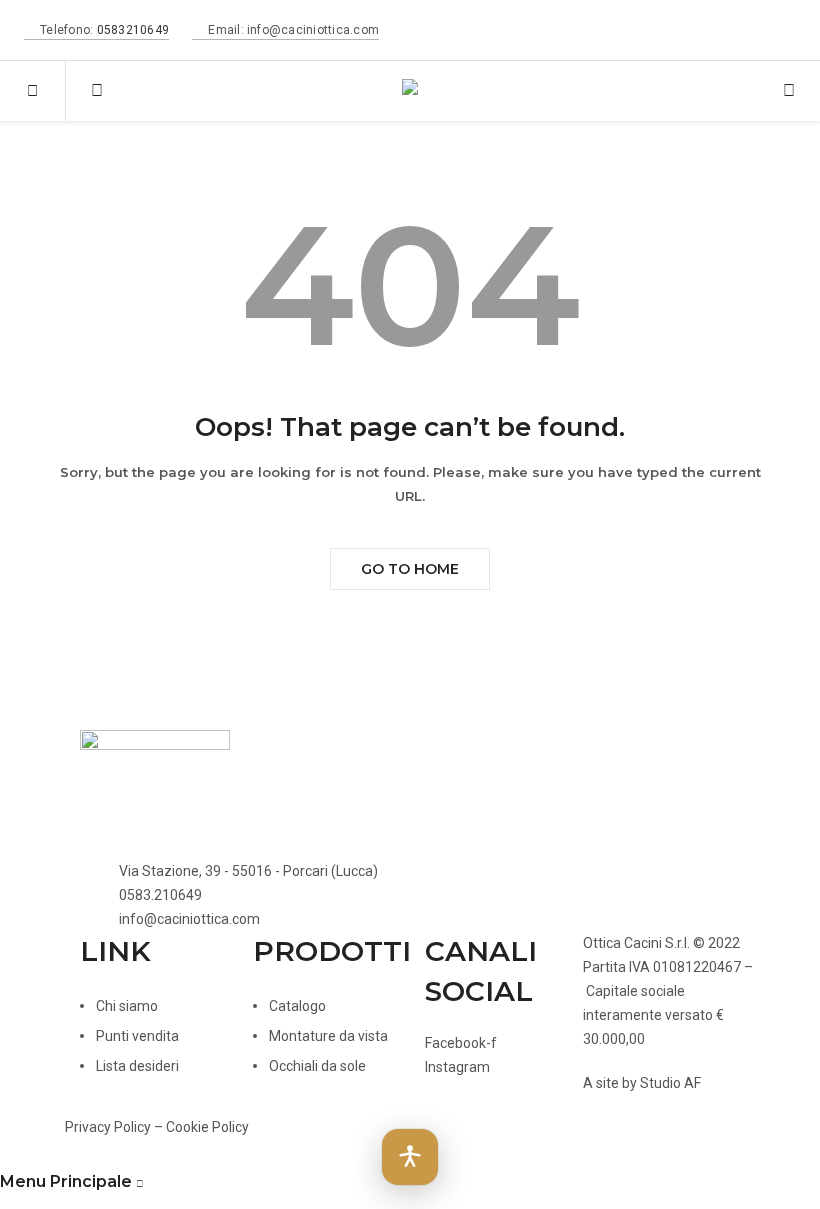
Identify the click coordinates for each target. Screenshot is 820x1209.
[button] (410, 1157)
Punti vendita (137, 1036)
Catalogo (297, 1006)
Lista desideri (137, 1066)
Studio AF (670, 1083)
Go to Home (410, 569)
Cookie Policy (207, 1127)
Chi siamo (127, 1006)
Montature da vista (328, 1036)
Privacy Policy (108, 1127)
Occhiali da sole (317, 1066)
